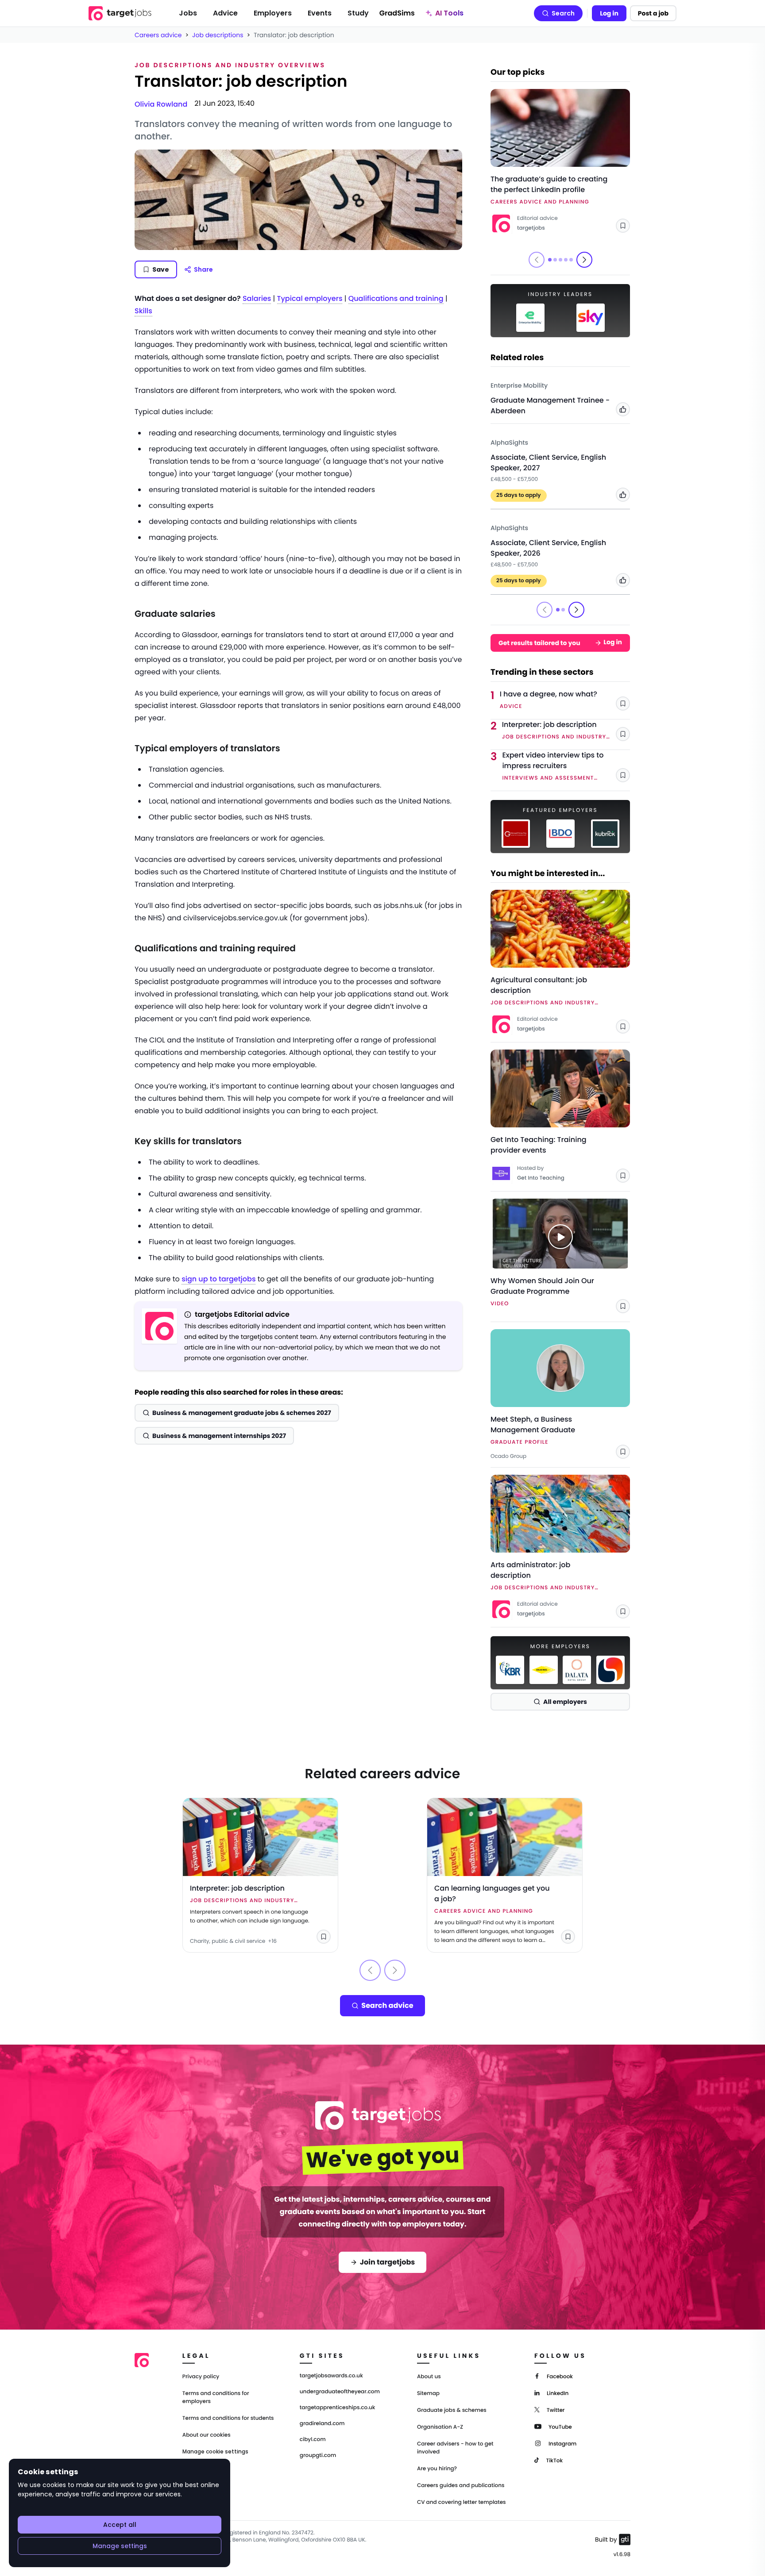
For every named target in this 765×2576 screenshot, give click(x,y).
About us (429, 2377)
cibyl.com (313, 2440)
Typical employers (310, 298)
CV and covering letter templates (462, 2502)
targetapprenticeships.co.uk (338, 2408)
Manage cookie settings (215, 2452)
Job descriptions (218, 35)
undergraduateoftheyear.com (340, 2392)
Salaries (257, 298)
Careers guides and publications (461, 2486)
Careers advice (158, 35)
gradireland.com (322, 2424)
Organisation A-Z (440, 2427)
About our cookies (207, 2435)
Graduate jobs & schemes (452, 2410)
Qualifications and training (396, 298)
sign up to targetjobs (218, 1279)
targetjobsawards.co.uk (331, 2376)
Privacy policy (201, 2377)
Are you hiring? (437, 2469)
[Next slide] (584, 260)
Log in (609, 13)
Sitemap (428, 2393)
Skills (143, 311)
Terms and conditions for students (228, 2418)
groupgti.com (318, 2456)
